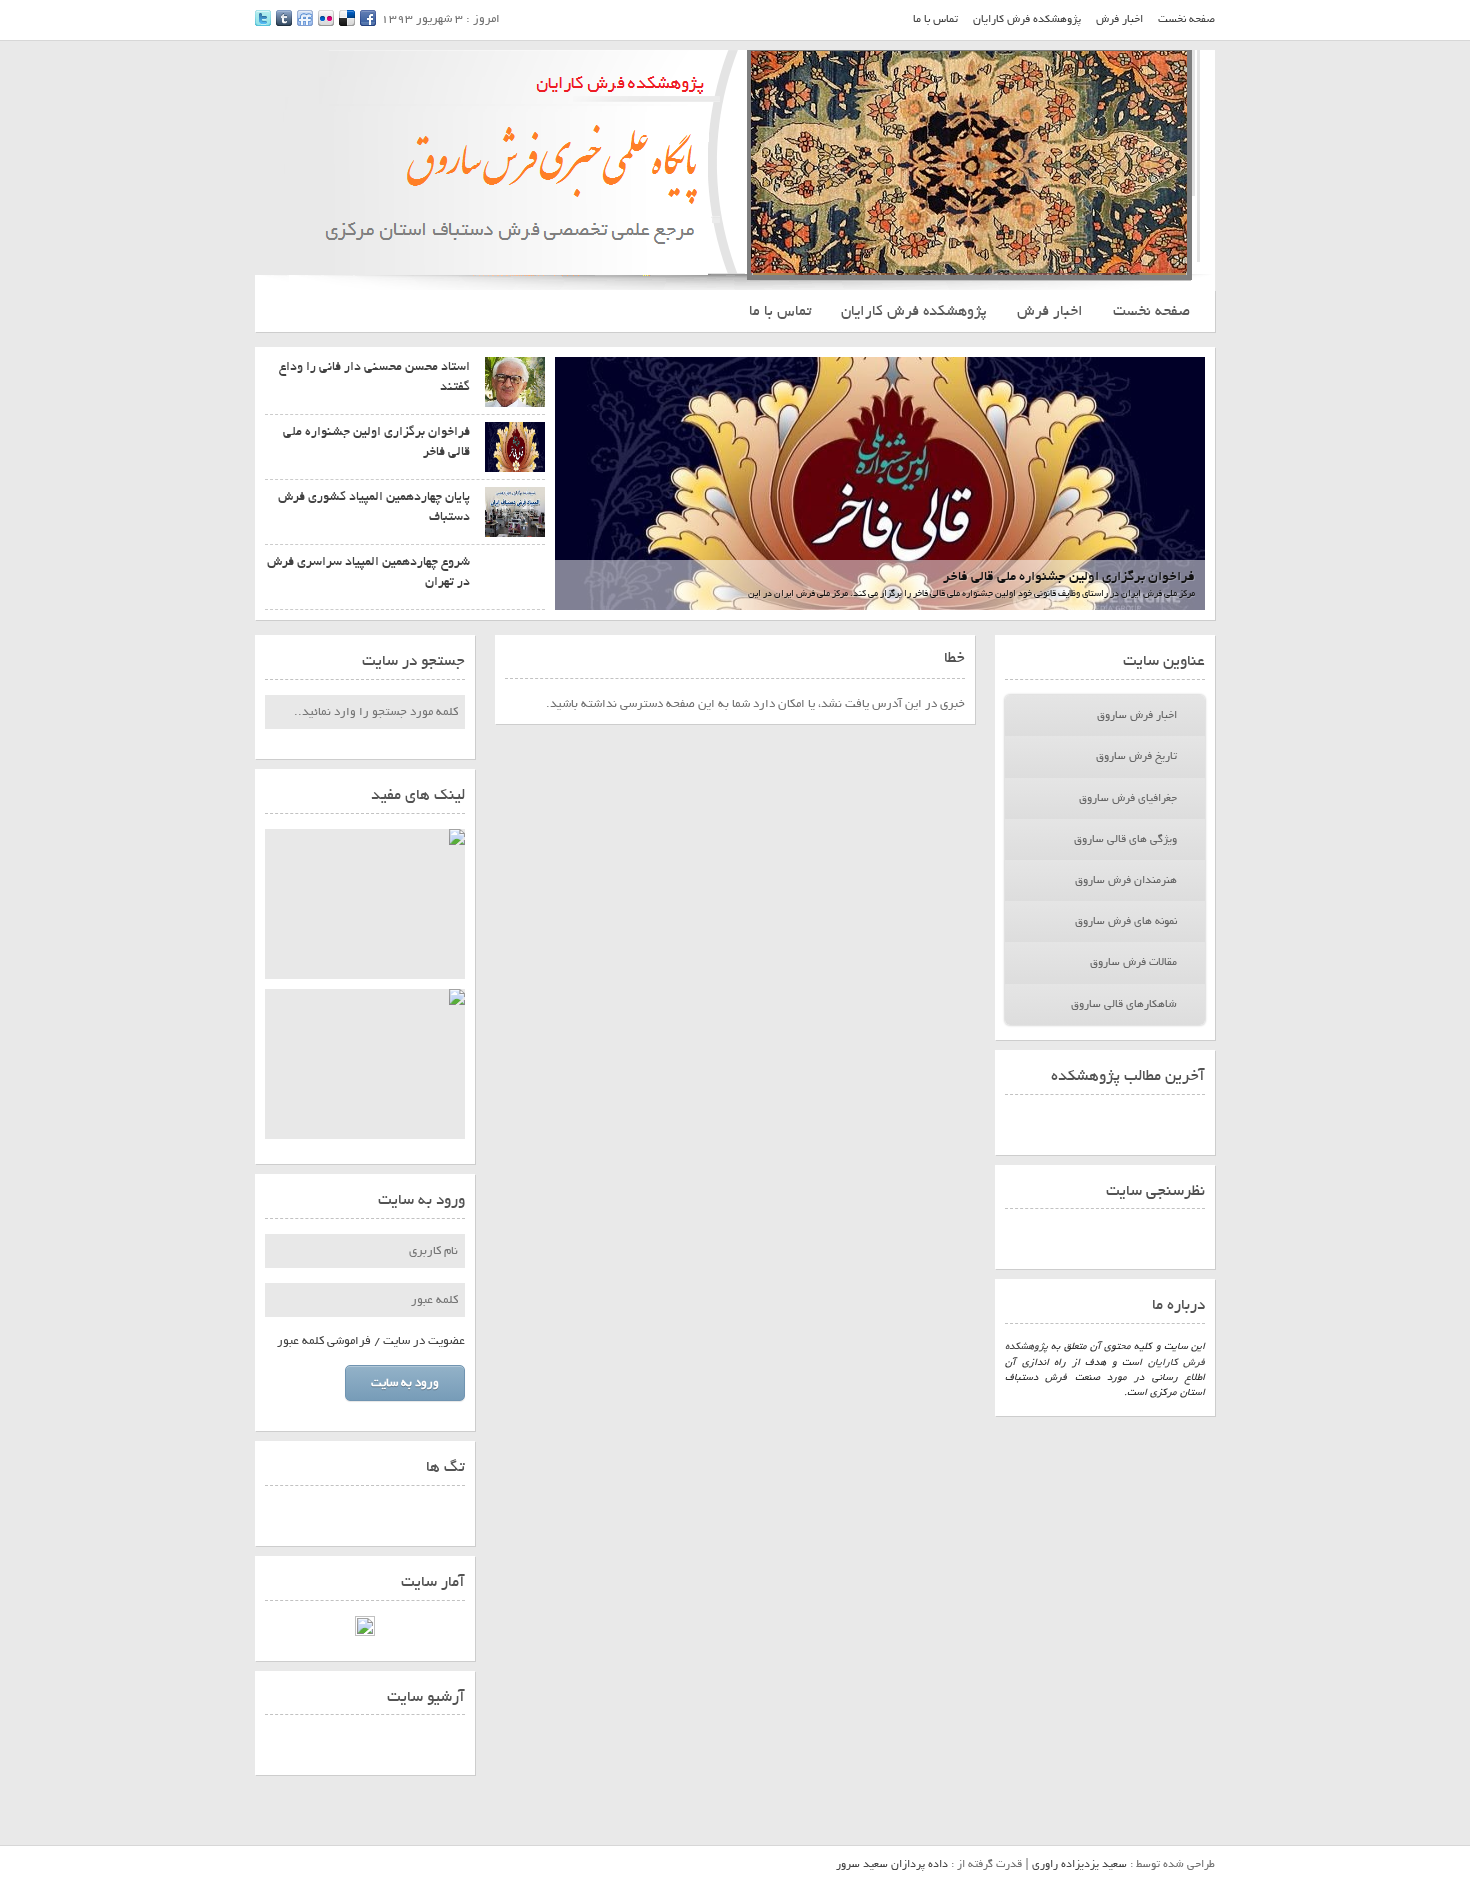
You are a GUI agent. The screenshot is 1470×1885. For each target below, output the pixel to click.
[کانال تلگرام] (365, 904)
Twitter (263, 18)
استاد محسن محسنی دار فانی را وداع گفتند (374, 376)
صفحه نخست (1186, 19)
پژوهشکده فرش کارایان (1027, 19)
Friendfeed (305, 18)
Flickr (326, 18)
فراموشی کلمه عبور (324, 1341)
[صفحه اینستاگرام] (365, 1064)
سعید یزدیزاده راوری (1079, 1864)
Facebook (368, 18)
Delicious (347, 18)
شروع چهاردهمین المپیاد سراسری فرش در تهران (368, 571)
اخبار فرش (1119, 19)
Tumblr (284, 18)
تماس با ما (935, 19)
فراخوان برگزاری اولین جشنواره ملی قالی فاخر (1069, 576)
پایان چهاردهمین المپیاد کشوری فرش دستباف (374, 506)
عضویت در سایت (424, 1341)
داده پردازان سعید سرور (892, 1864)
